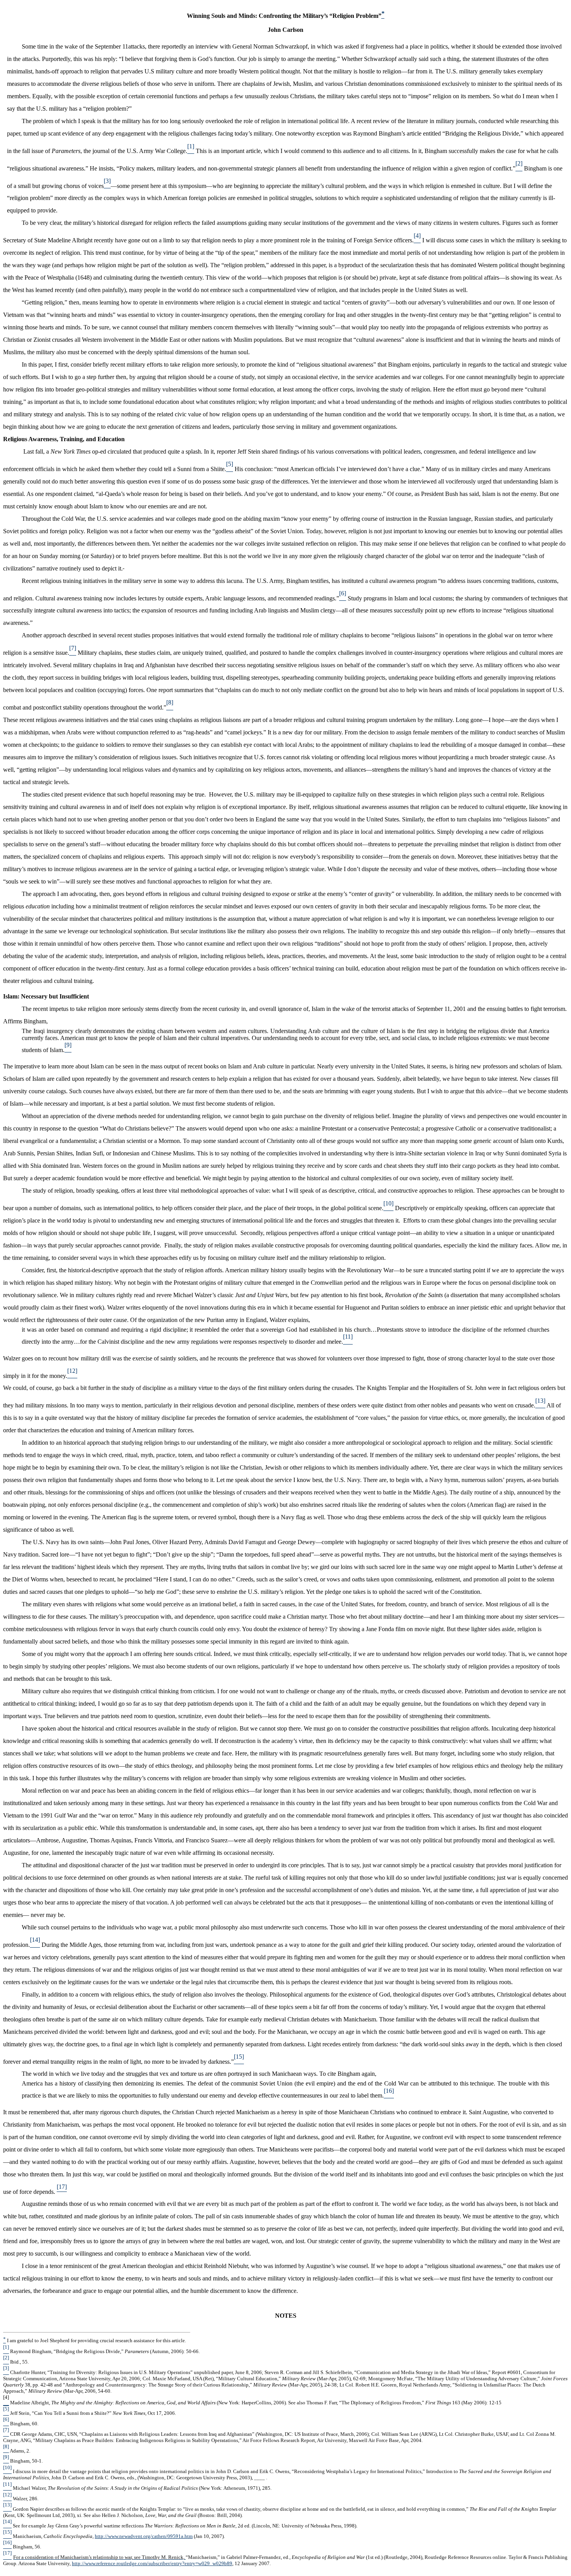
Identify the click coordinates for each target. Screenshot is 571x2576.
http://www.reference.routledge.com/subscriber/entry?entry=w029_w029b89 (152, 2563)
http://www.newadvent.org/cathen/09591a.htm (144, 2536)
